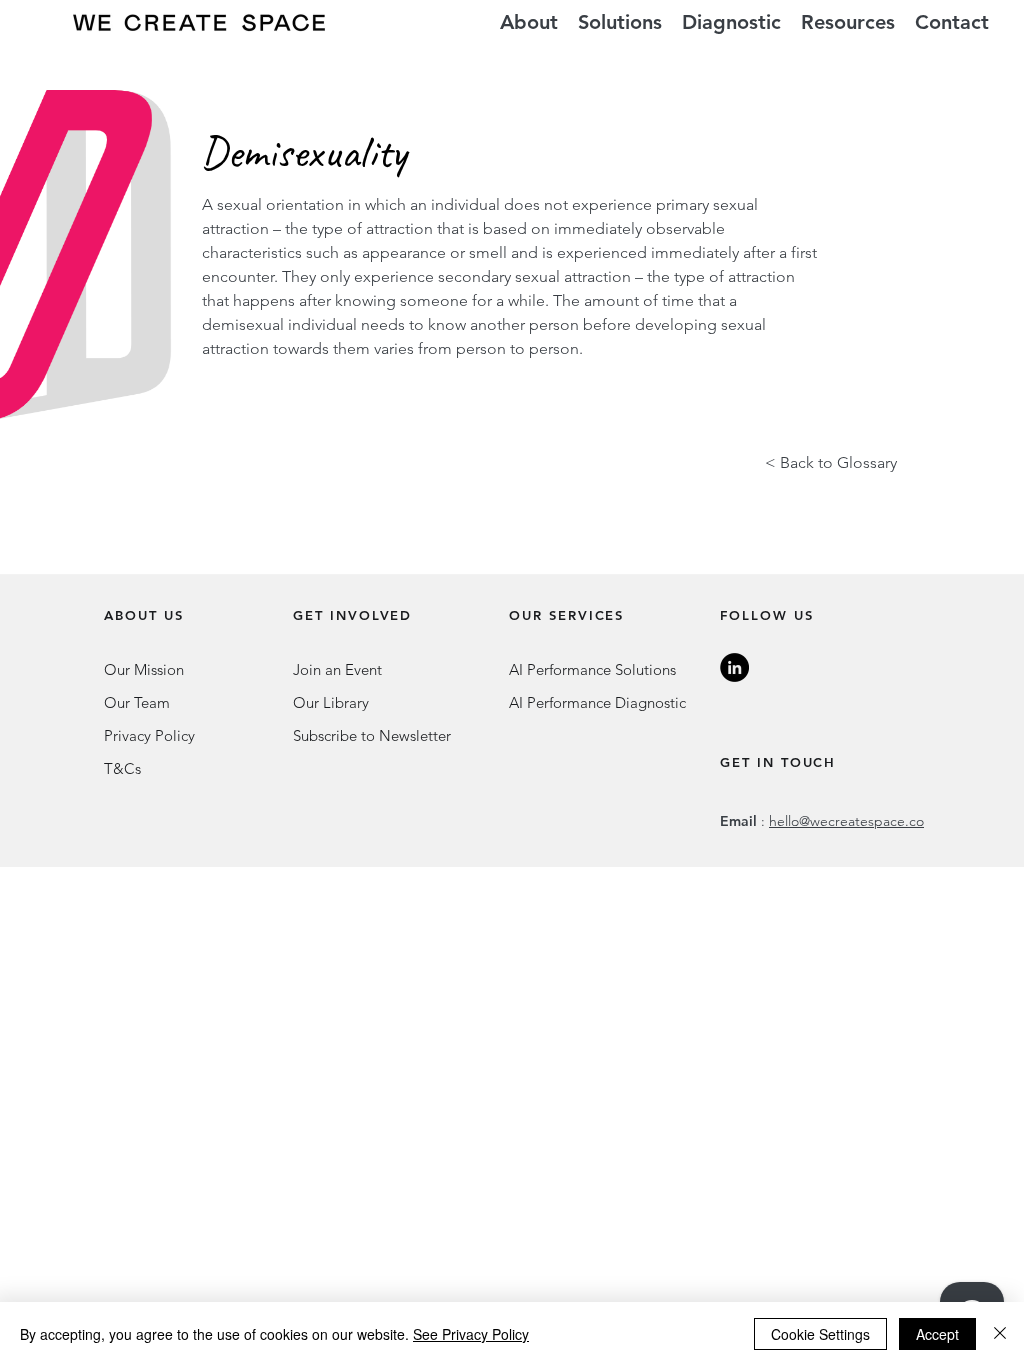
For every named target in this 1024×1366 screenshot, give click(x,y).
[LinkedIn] (734, 667)
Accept (937, 1334)
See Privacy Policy (471, 1334)
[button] (620, 22)
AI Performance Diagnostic (597, 702)
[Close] (1000, 1334)
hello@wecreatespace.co (846, 821)
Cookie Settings (820, 1334)
